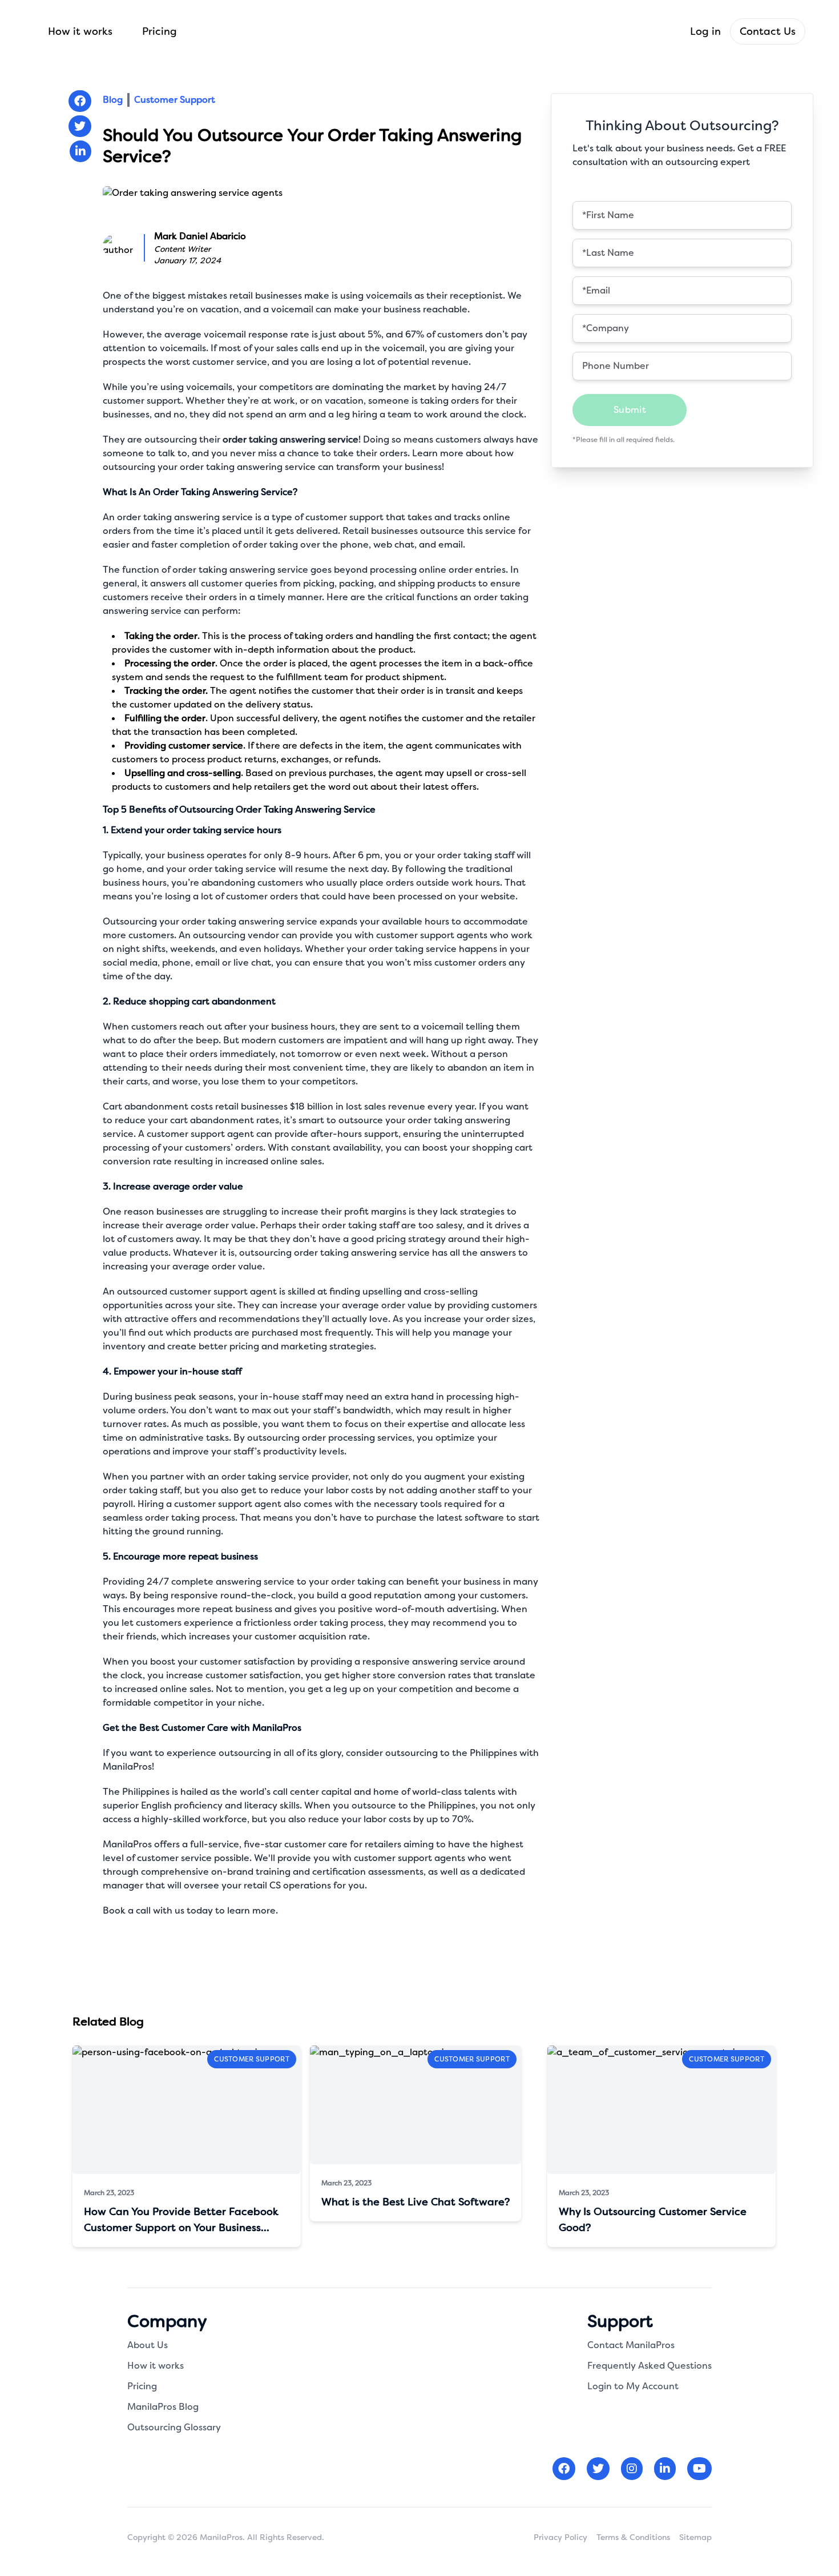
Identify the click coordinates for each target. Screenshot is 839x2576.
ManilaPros (127, 1844)
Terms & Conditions (633, 2537)
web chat (394, 544)
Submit (630, 410)
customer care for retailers (343, 1844)
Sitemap (695, 2537)
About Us (148, 2345)
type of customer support (328, 517)
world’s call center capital (296, 1792)
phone (176, 963)
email (451, 544)
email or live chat (233, 963)
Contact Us (768, 31)
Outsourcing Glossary (174, 2427)
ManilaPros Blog (163, 2407)
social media (130, 963)
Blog (113, 100)
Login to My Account (633, 2386)
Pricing (160, 31)
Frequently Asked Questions (650, 2366)
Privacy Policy (560, 2537)
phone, (356, 544)
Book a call (127, 1910)
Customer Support (175, 100)
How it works (80, 31)
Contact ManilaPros (631, 2345)
